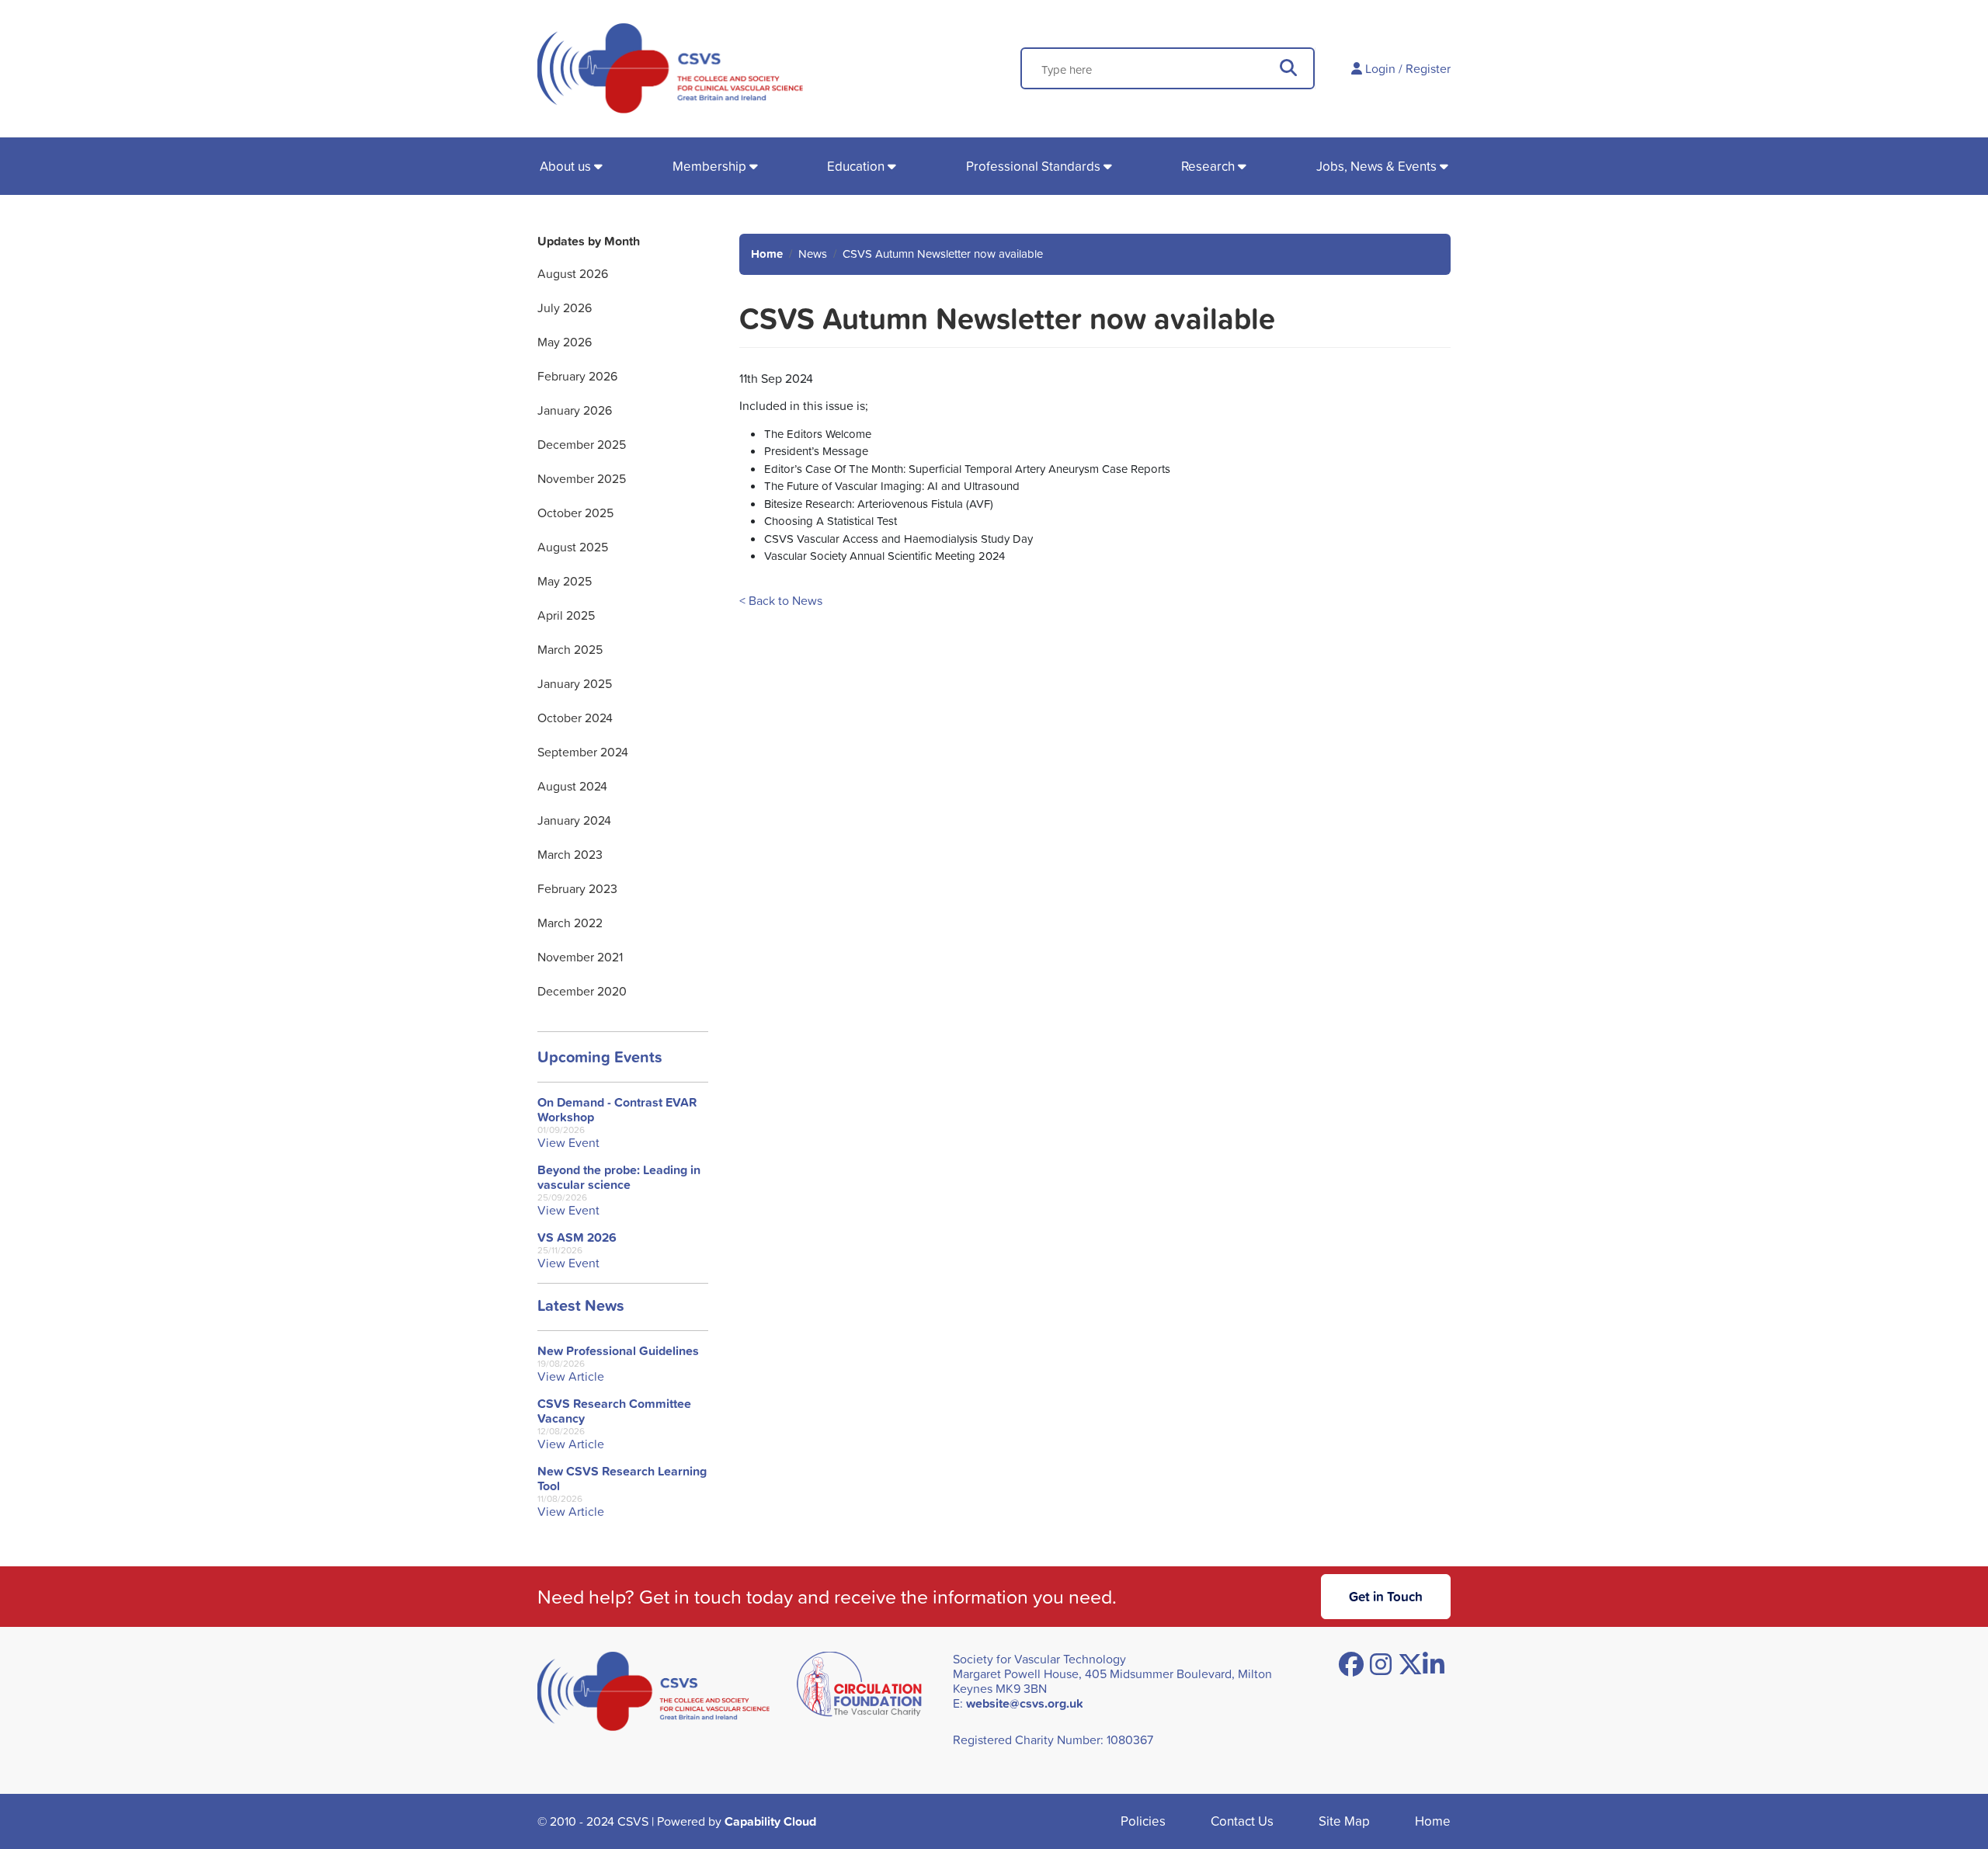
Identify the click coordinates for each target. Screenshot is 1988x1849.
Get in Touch (1386, 1596)
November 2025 (582, 478)
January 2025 (575, 683)
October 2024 (575, 718)
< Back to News (781, 600)
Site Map (1344, 1821)
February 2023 (577, 888)
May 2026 (565, 342)
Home (767, 254)
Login (1380, 68)
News (813, 254)
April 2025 (566, 615)
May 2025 (565, 581)
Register (1428, 68)
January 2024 (574, 820)
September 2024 (583, 752)
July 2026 (565, 308)
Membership (709, 166)
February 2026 (577, 376)
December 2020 (582, 991)
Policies (1143, 1821)
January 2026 (575, 410)
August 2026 (573, 273)
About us (565, 166)
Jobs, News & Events (1376, 166)
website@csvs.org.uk (1025, 1703)
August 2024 (572, 786)
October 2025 (575, 513)
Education (856, 166)
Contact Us (1242, 1821)
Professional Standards (1033, 166)
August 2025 (573, 547)
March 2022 (570, 923)
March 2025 (570, 649)
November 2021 (580, 957)
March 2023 (570, 854)
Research (1208, 166)
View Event (568, 1143)
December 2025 (582, 444)
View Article (571, 1376)
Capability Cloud (770, 1821)
